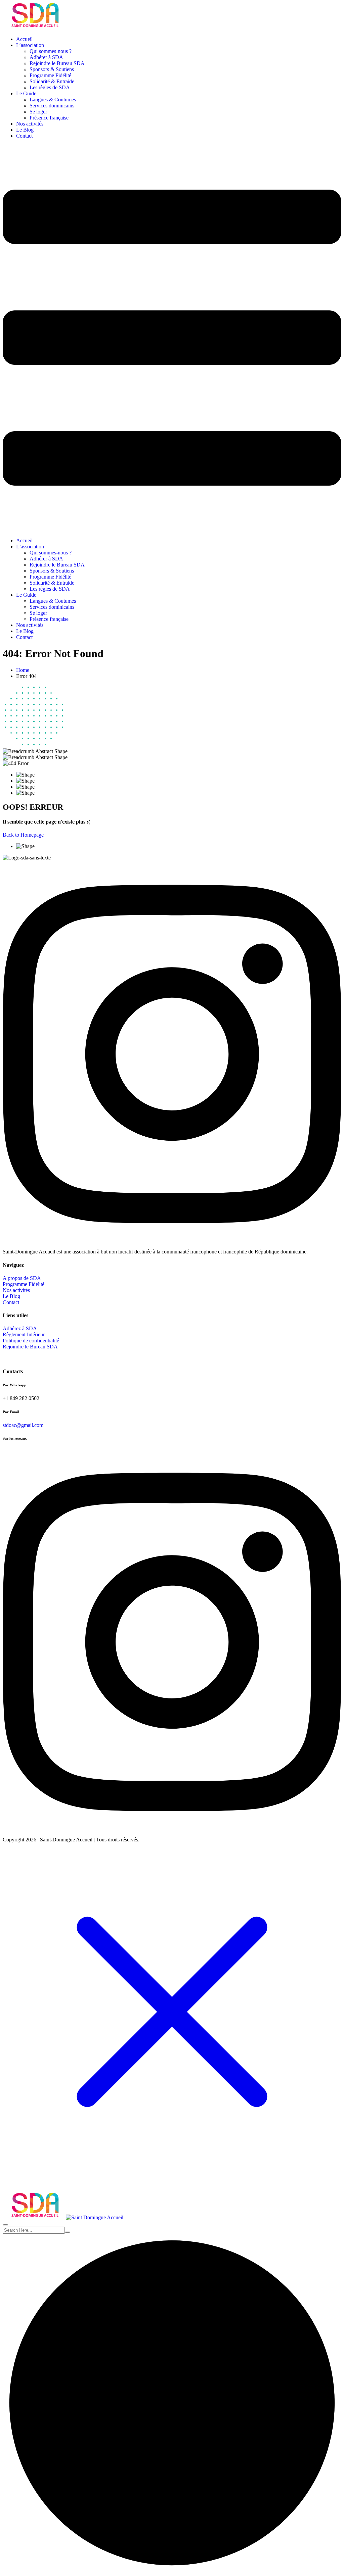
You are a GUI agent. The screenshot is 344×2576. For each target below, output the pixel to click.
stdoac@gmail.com (23, 1425)
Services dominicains (52, 106)
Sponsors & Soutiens (52, 69)
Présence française (49, 118)
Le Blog (25, 130)
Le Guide (26, 93)
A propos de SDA (22, 1278)
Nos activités (30, 124)
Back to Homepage (23, 835)
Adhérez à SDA (20, 1328)
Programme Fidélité (50, 75)
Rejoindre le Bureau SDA (57, 63)
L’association (30, 45)
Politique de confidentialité (31, 1341)
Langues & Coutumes (53, 100)
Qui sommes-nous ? (51, 51)
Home (23, 670)
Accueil (24, 39)
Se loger (38, 112)
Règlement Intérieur (24, 1334)
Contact (24, 136)
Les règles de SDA (50, 87)
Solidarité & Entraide (52, 81)
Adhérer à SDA (46, 57)
